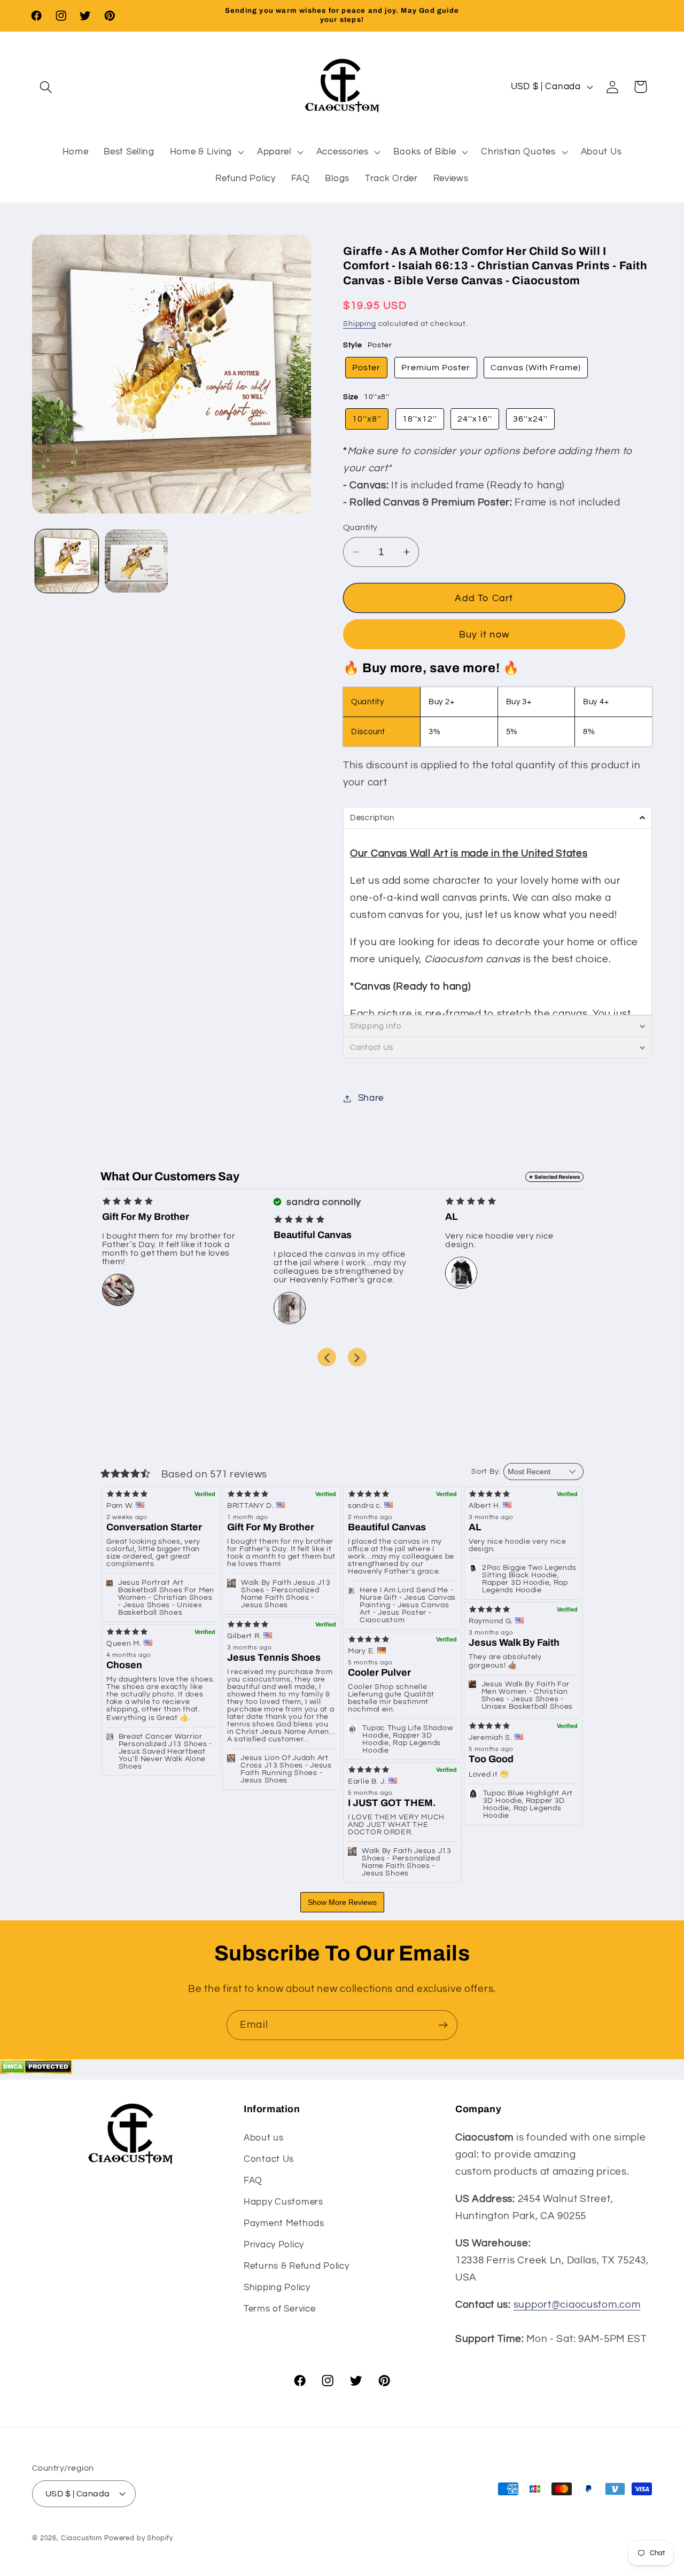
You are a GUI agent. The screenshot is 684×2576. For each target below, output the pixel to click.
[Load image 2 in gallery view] (136, 561)
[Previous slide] (327, 1357)
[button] (46, 87)
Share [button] (371, 1098)
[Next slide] (357, 1357)
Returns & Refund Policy (297, 2266)
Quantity (360, 527)
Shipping (360, 324)
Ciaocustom (81, 2538)
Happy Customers (283, 2201)
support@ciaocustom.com (577, 2305)
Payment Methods (284, 2223)
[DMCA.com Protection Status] (36, 2071)
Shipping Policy (277, 2287)
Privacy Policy (274, 2244)
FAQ (253, 2180)
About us (264, 2137)
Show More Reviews (342, 1902)
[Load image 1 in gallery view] (67, 561)
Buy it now (484, 635)
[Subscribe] (443, 2025)
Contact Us (269, 2159)
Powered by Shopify (139, 2538)
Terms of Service (280, 2308)
